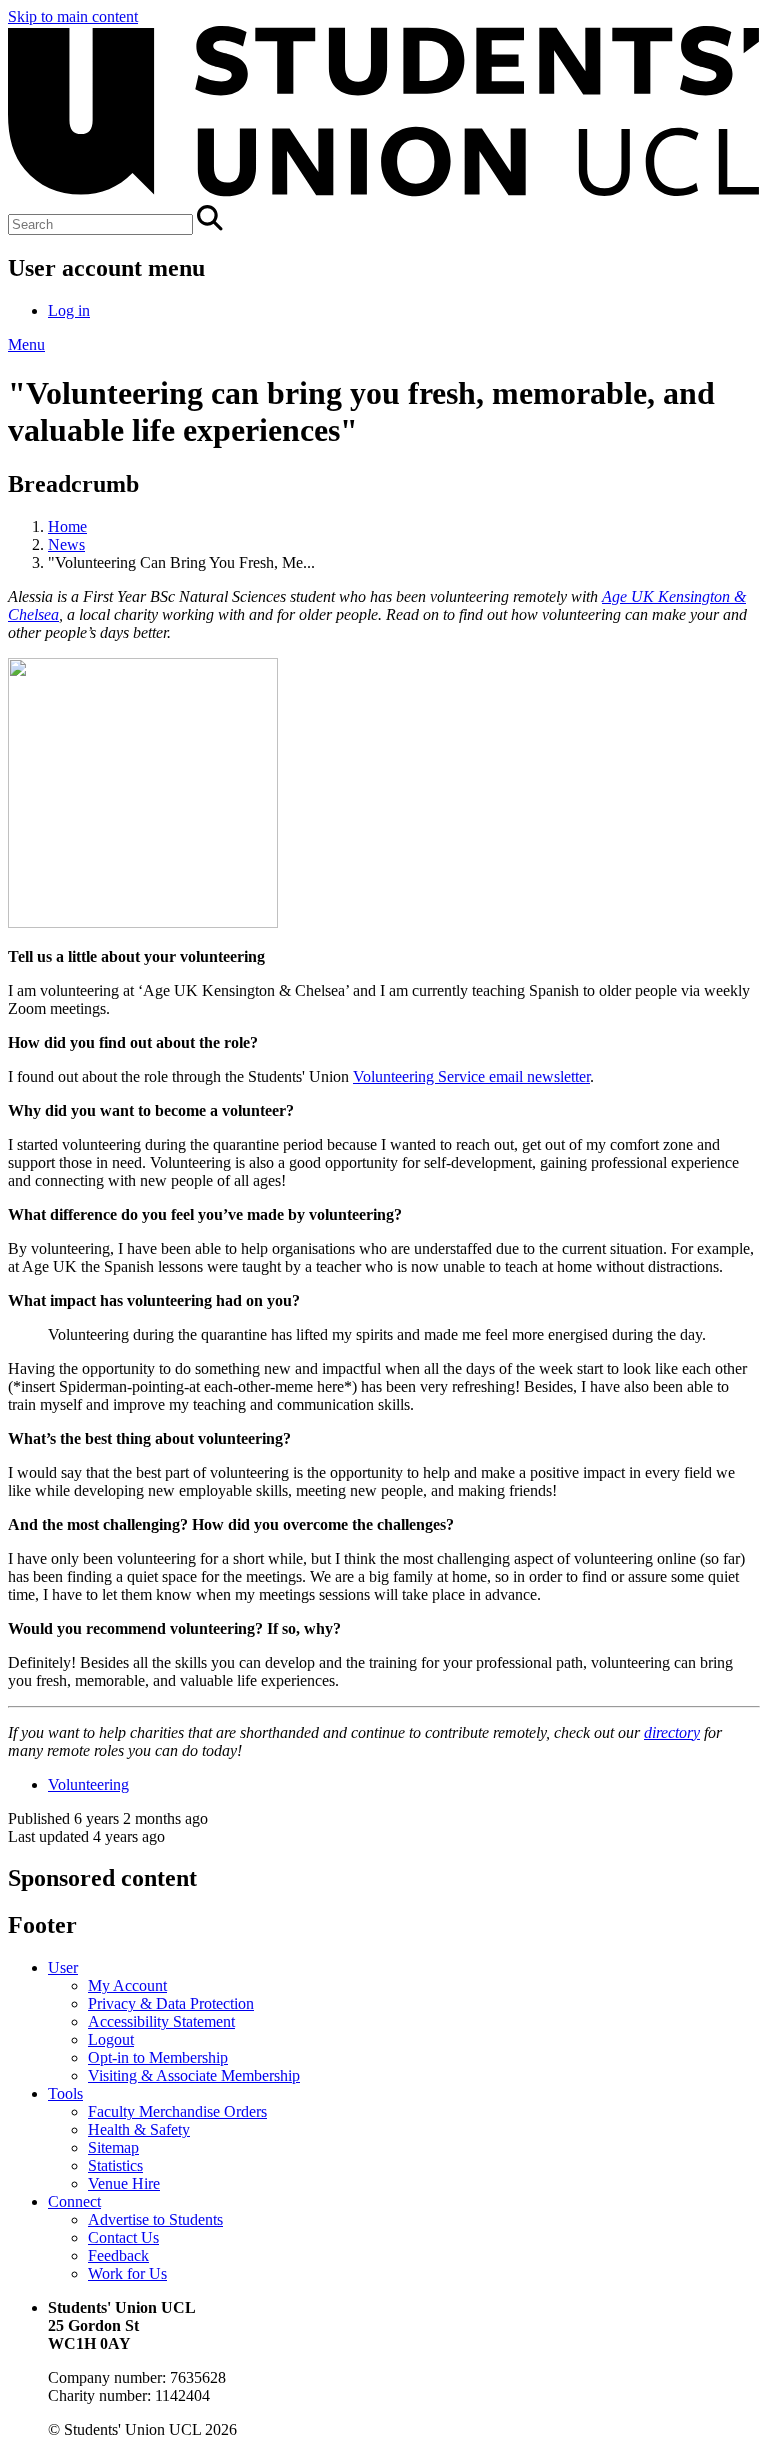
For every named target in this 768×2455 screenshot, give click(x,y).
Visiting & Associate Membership (194, 2075)
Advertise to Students (155, 2219)
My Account (127, 1985)
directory (672, 1732)
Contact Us (123, 2237)
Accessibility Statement (161, 2021)
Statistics (115, 2165)
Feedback (118, 2255)
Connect (74, 2201)
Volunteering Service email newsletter (471, 1076)
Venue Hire (124, 2183)
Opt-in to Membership (158, 2057)
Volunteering (88, 1784)
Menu (26, 344)
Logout (111, 2039)
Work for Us (127, 2273)
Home (67, 526)
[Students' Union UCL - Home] (384, 195)
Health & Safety (139, 2129)
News (66, 544)
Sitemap (113, 2147)
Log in (69, 310)
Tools (65, 2093)
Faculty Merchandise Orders (177, 2111)
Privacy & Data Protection (171, 2003)
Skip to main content (73, 16)
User (63, 1967)
